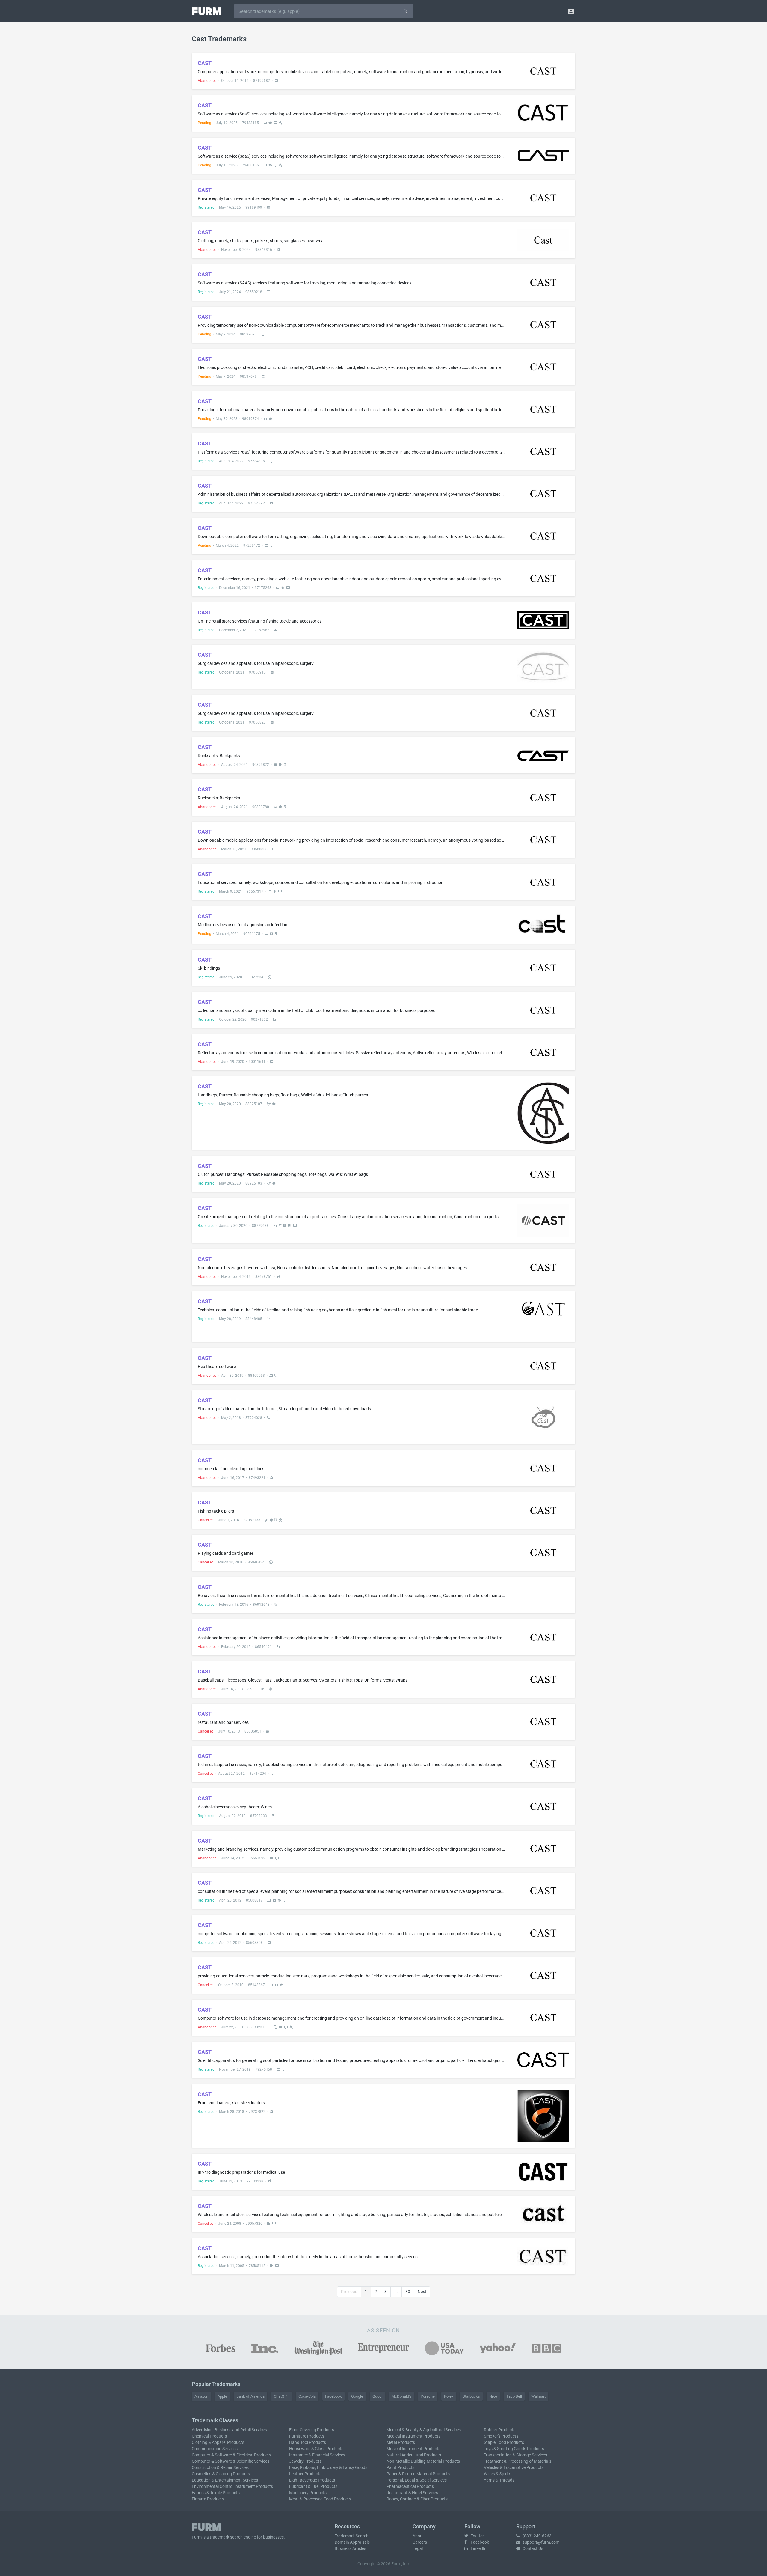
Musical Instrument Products (413, 2449)
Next (422, 2292)
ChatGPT (281, 2396)
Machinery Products (308, 2493)
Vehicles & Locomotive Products (514, 2467)
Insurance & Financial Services (317, 2455)
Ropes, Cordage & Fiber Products (417, 2499)
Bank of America (250, 2396)
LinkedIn (478, 2548)
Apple (222, 2396)
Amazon (201, 2396)
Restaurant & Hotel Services (412, 2493)
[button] (571, 11)
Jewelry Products (305, 2461)
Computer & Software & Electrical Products (231, 2455)
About (418, 2536)
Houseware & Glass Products (316, 2449)
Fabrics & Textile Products (216, 2493)
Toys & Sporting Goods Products (514, 2449)
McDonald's (401, 2396)
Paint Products (400, 2467)
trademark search (226, 2537)
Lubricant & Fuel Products (313, 2486)
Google (357, 2396)
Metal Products (401, 2442)
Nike (493, 2396)
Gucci (377, 2396)
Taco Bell (514, 2396)
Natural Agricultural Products (414, 2455)
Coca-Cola (307, 2396)
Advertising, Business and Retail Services (229, 2430)
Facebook (333, 2396)
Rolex (449, 2396)
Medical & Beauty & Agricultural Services (424, 2430)
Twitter (477, 2536)
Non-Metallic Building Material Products (423, 2461)
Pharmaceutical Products (410, 2486)
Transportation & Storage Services (515, 2455)
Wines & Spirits (498, 2474)
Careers (420, 2542)
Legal (418, 2548)
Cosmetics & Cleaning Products (221, 2474)
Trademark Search (352, 2536)
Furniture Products (307, 2436)
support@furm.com (540, 2542)
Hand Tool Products (308, 2442)
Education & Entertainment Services (225, 2480)
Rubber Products (500, 2430)
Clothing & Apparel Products (218, 2442)
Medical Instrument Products (413, 2436)
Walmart (538, 2396)
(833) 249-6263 (537, 2536)
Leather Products (305, 2474)
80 (408, 2292)
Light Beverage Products (312, 2480)
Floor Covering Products (312, 2430)
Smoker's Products (501, 2436)
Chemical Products (209, 2436)
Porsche (428, 2396)
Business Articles (350, 2548)
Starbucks (471, 2396)
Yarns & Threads (499, 2480)
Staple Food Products (504, 2442)
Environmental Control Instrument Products (232, 2486)
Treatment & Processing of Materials (518, 2461)
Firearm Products (208, 2499)
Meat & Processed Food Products (320, 2499)
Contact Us (532, 2548)
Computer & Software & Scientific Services (231, 2461)
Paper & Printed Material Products (418, 2474)
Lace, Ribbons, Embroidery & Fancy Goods (328, 2467)
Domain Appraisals (352, 2542)
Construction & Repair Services (220, 2467)
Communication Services (215, 2449)
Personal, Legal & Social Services (417, 2480)
